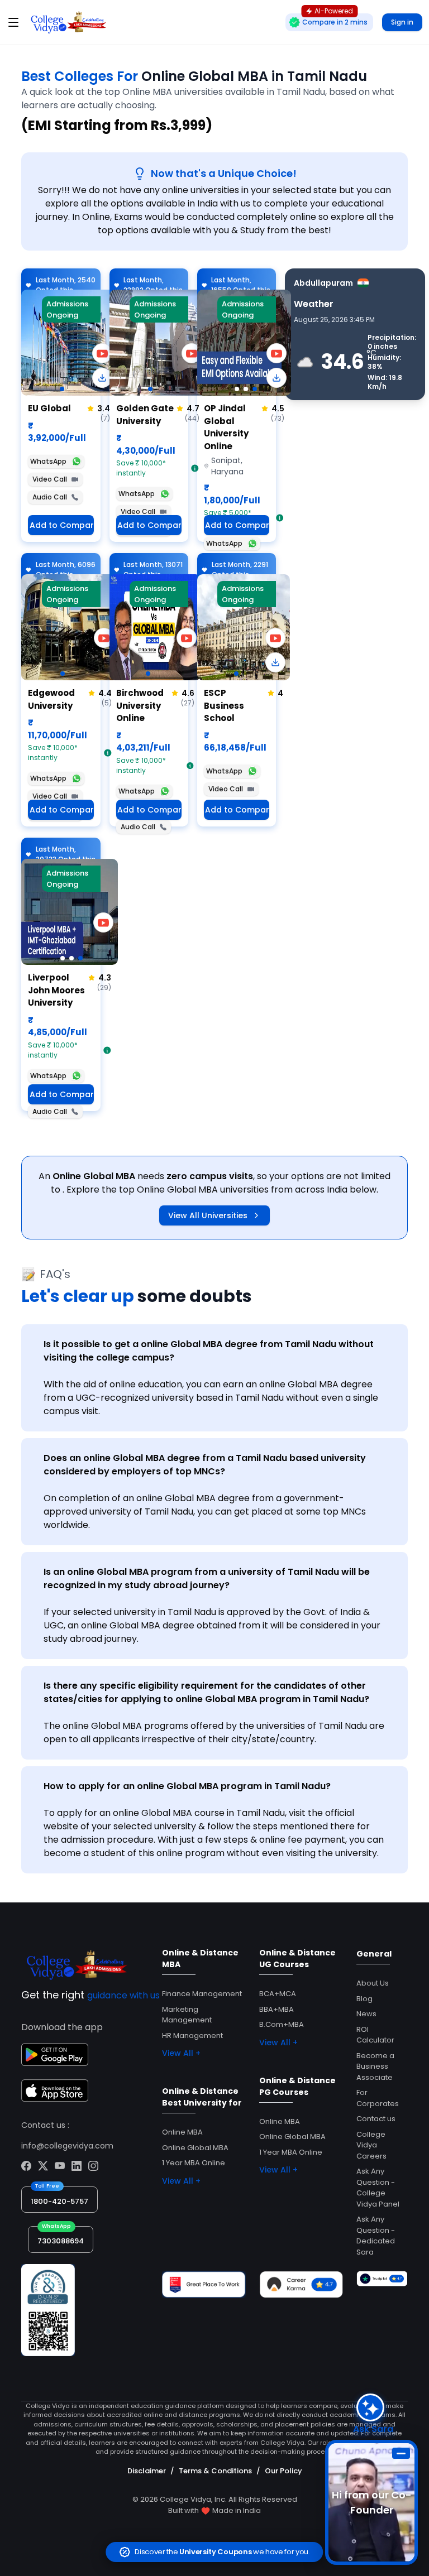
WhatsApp (48, 461)
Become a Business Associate (375, 2066)
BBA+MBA (277, 2009)
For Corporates (378, 2098)
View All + (181, 2053)
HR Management (192, 2036)
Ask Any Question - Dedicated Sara (376, 2236)
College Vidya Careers (371, 2145)
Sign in (402, 22)
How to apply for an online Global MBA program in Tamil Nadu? (187, 1786)
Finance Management (202, 1994)
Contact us (376, 2119)
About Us (373, 1983)
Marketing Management (187, 2015)
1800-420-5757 (59, 2201)
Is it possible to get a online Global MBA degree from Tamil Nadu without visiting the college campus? (209, 1351)
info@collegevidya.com (67, 2146)
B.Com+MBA (282, 2024)
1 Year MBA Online (194, 2163)
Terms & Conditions (215, 2471)
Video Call (50, 479)
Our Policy (283, 2471)
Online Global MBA (195, 2148)
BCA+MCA (278, 1994)
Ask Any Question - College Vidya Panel (378, 2188)
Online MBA (182, 2132)
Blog (364, 1999)
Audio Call (50, 497)
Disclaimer (147, 2471)
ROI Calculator (375, 2035)
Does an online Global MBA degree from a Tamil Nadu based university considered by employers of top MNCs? (205, 1465)
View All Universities (208, 1215)
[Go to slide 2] (246, 389)
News (366, 2014)
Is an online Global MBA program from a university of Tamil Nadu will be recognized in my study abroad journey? (207, 1578)
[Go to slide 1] (62, 389)
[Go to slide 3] (255, 389)
